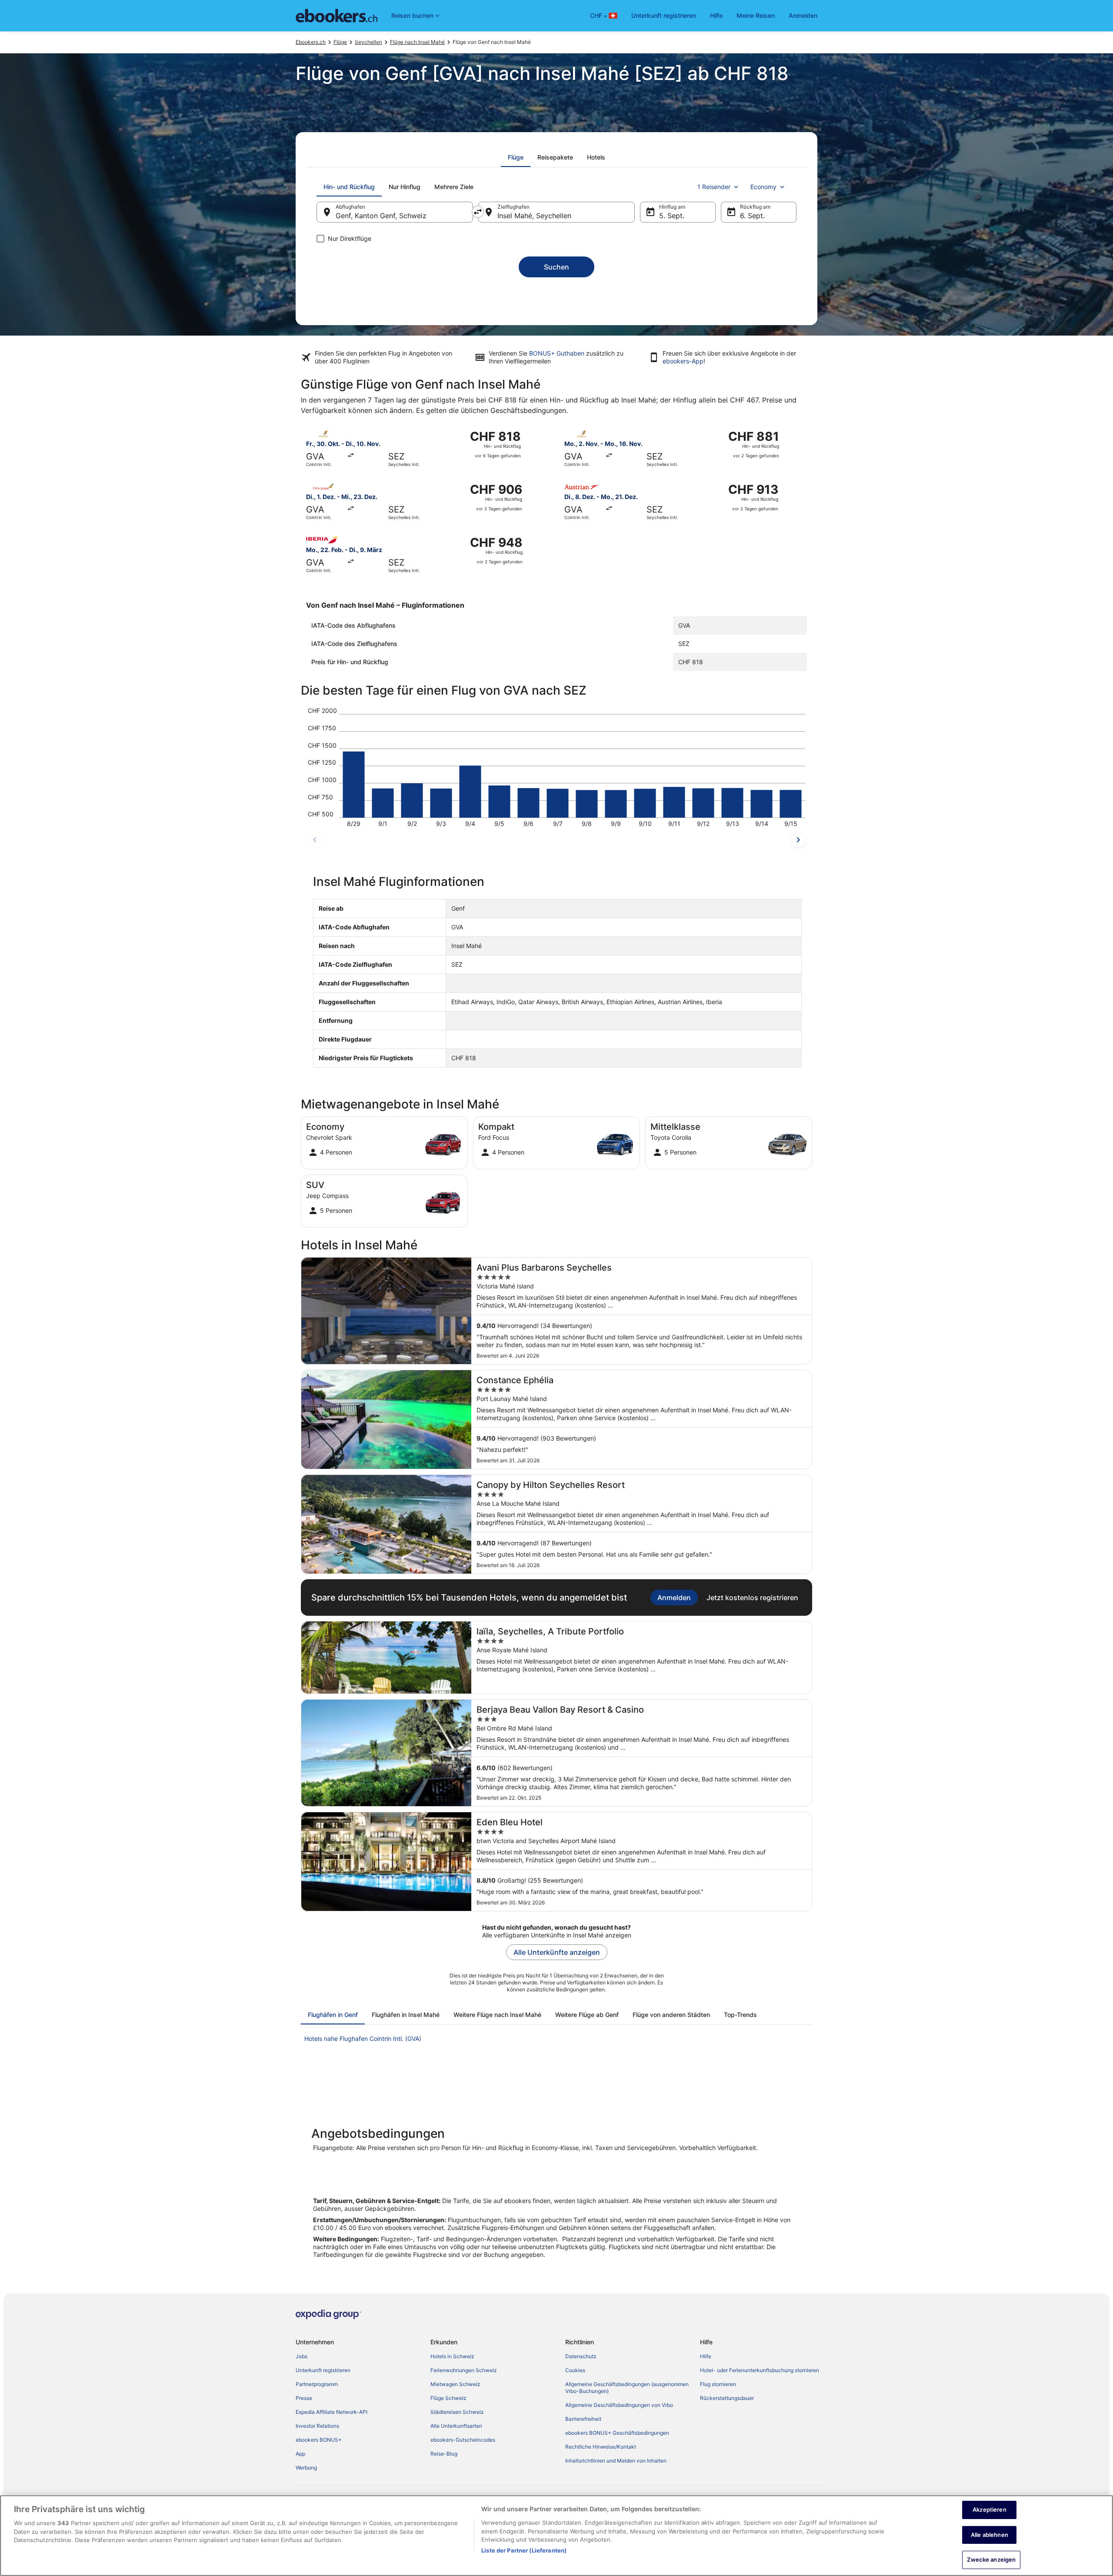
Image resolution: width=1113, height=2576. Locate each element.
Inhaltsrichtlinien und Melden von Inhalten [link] (616, 2461)
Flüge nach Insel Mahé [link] (417, 42)
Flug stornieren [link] (718, 2384)
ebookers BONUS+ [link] (319, 2440)
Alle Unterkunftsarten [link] (456, 2426)
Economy (763, 187)
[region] (556, 2536)
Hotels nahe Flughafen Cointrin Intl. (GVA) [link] (363, 2039)
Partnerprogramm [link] (317, 2384)
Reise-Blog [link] (444, 2454)
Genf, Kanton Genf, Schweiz (381, 216)
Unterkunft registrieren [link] (323, 2370)
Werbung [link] (306, 2468)
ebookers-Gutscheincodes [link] (463, 2440)
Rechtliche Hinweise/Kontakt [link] (601, 2447)
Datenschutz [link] (581, 2356)
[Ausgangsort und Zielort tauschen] (478, 212)
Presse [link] (304, 2398)
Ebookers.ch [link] (311, 42)
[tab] (516, 157)
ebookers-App (683, 361)
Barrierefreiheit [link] (583, 2419)
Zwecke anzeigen (991, 2559)
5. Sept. (672, 216)
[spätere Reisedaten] (798, 840)
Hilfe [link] (706, 2356)
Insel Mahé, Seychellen (534, 216)
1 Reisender (714, 187)
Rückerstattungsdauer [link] (727, 2398)
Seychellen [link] (368, 42)
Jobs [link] (302, 2356)
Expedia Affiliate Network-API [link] (332, 2412)
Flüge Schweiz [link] (448, 2398)
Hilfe (716, 15)
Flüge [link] (340, 42)
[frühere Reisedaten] (315, 840)
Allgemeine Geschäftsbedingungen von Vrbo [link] (619, 2405)
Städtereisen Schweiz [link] (457, 2412)
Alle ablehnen (990, 2535)
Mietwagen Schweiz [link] (455, 2384)
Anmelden (803, 15)
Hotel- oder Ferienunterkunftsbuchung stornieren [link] (760, 2370)
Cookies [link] (575, 2370)
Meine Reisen (756, 15)
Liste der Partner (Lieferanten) (524, 2550)
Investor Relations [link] (317, 2426)
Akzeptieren (989, 2509)
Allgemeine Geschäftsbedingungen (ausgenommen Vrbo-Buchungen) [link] (627, 2388)
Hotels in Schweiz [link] (452, 2356)
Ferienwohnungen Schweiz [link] (464, 2370)
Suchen (556, 267)
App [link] (300, 2454)
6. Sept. (752, 216)
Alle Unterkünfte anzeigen (557, 1952)
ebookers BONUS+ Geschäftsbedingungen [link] (617, 2433)
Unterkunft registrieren (664, 15)
